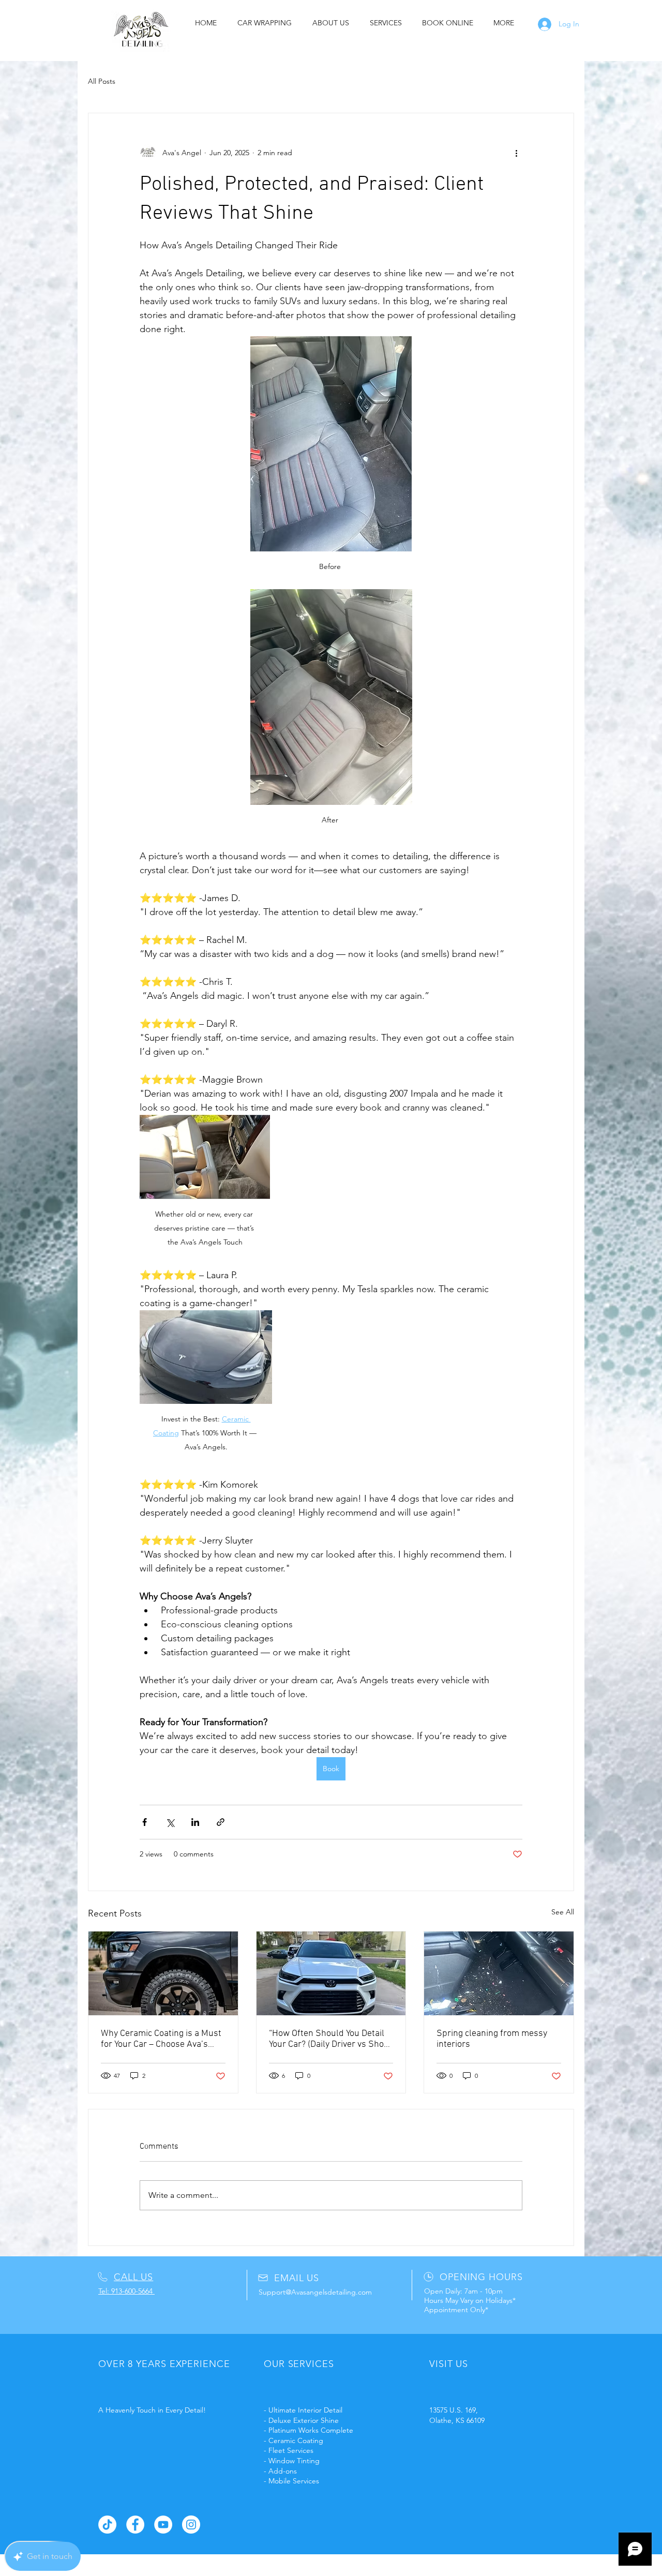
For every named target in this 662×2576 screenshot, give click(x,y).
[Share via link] (221, 1822)
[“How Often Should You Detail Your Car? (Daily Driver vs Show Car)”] (331, 1973)
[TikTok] (107, 2525)
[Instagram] (191, 2525)
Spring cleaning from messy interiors (492, 2039)
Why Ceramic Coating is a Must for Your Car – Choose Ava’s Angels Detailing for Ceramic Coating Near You (161, 2039)
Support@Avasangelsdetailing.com (315, 2292)
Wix (393, 2563)
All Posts (102, 81)
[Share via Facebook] (145, 1822)
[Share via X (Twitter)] (170, 1822)
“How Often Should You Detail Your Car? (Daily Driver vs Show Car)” (330, 2039)
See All (563, 1912)
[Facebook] (135, 2525)
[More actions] (516, 153)
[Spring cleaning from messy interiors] (499, 1973)
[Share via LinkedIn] (195, 1822)
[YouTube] (163, 2525)
